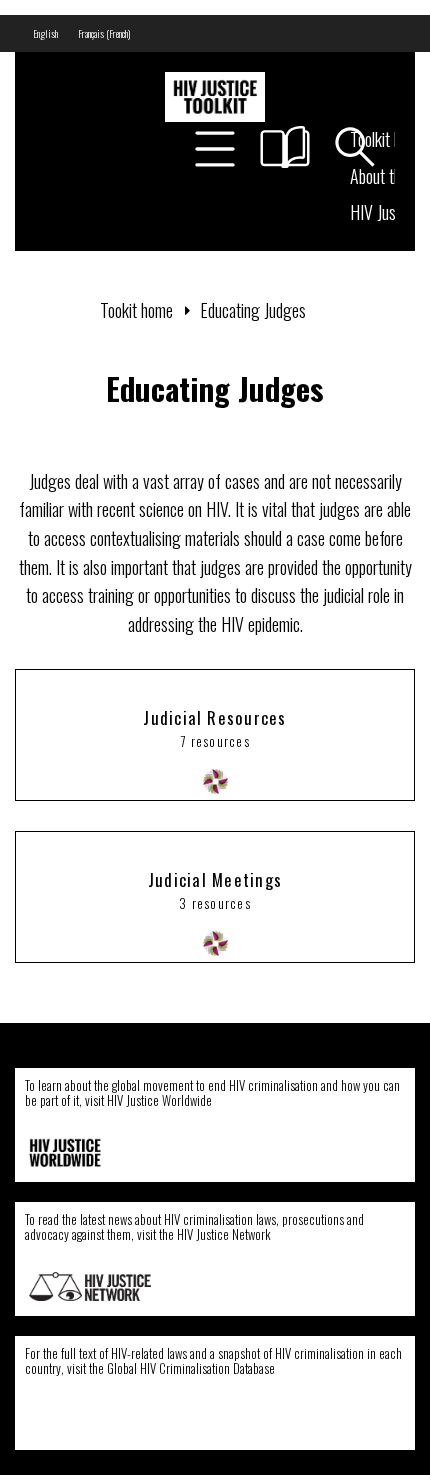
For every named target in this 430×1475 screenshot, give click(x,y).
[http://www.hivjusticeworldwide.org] (90, 1153)
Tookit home (136, 310)
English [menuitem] (45, 33)
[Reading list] (285, 147)
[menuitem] (45, 33)
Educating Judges (253, 310)
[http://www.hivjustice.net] (90, 1287)
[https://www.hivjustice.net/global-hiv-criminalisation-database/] (86, 1421)
